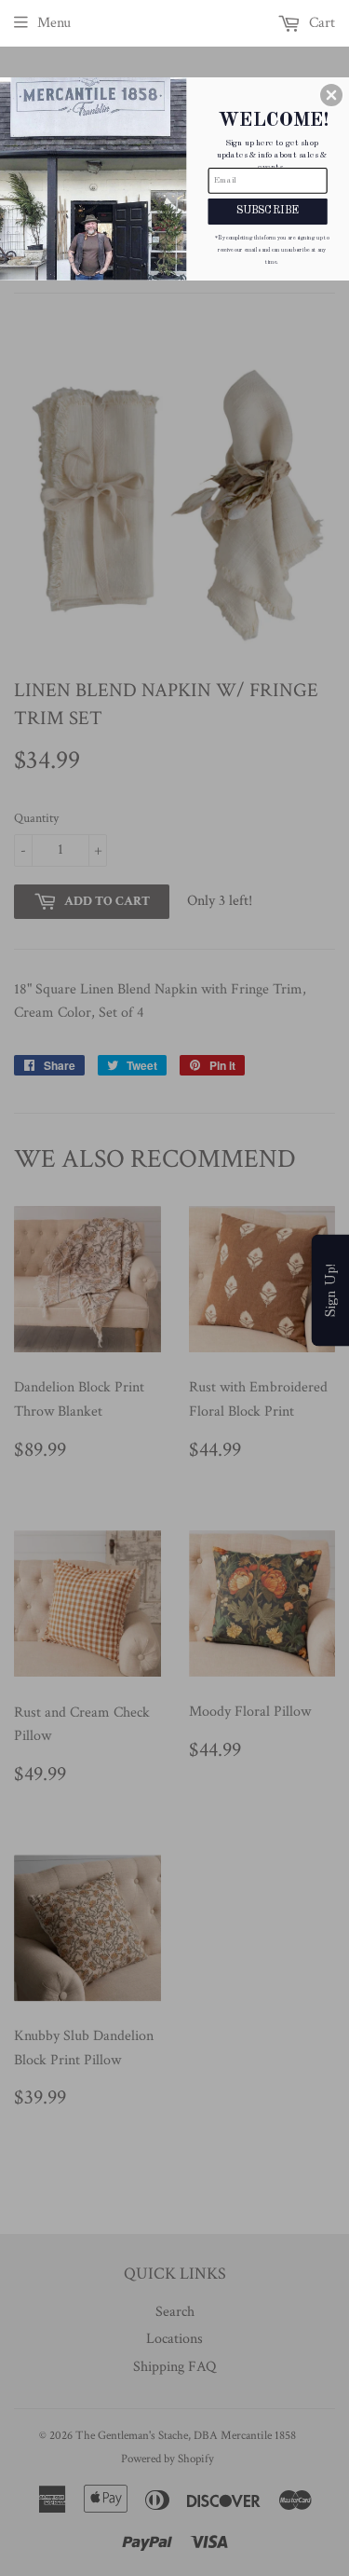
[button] (331, 94)
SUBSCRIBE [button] (268, 211)
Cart (320, 23)
